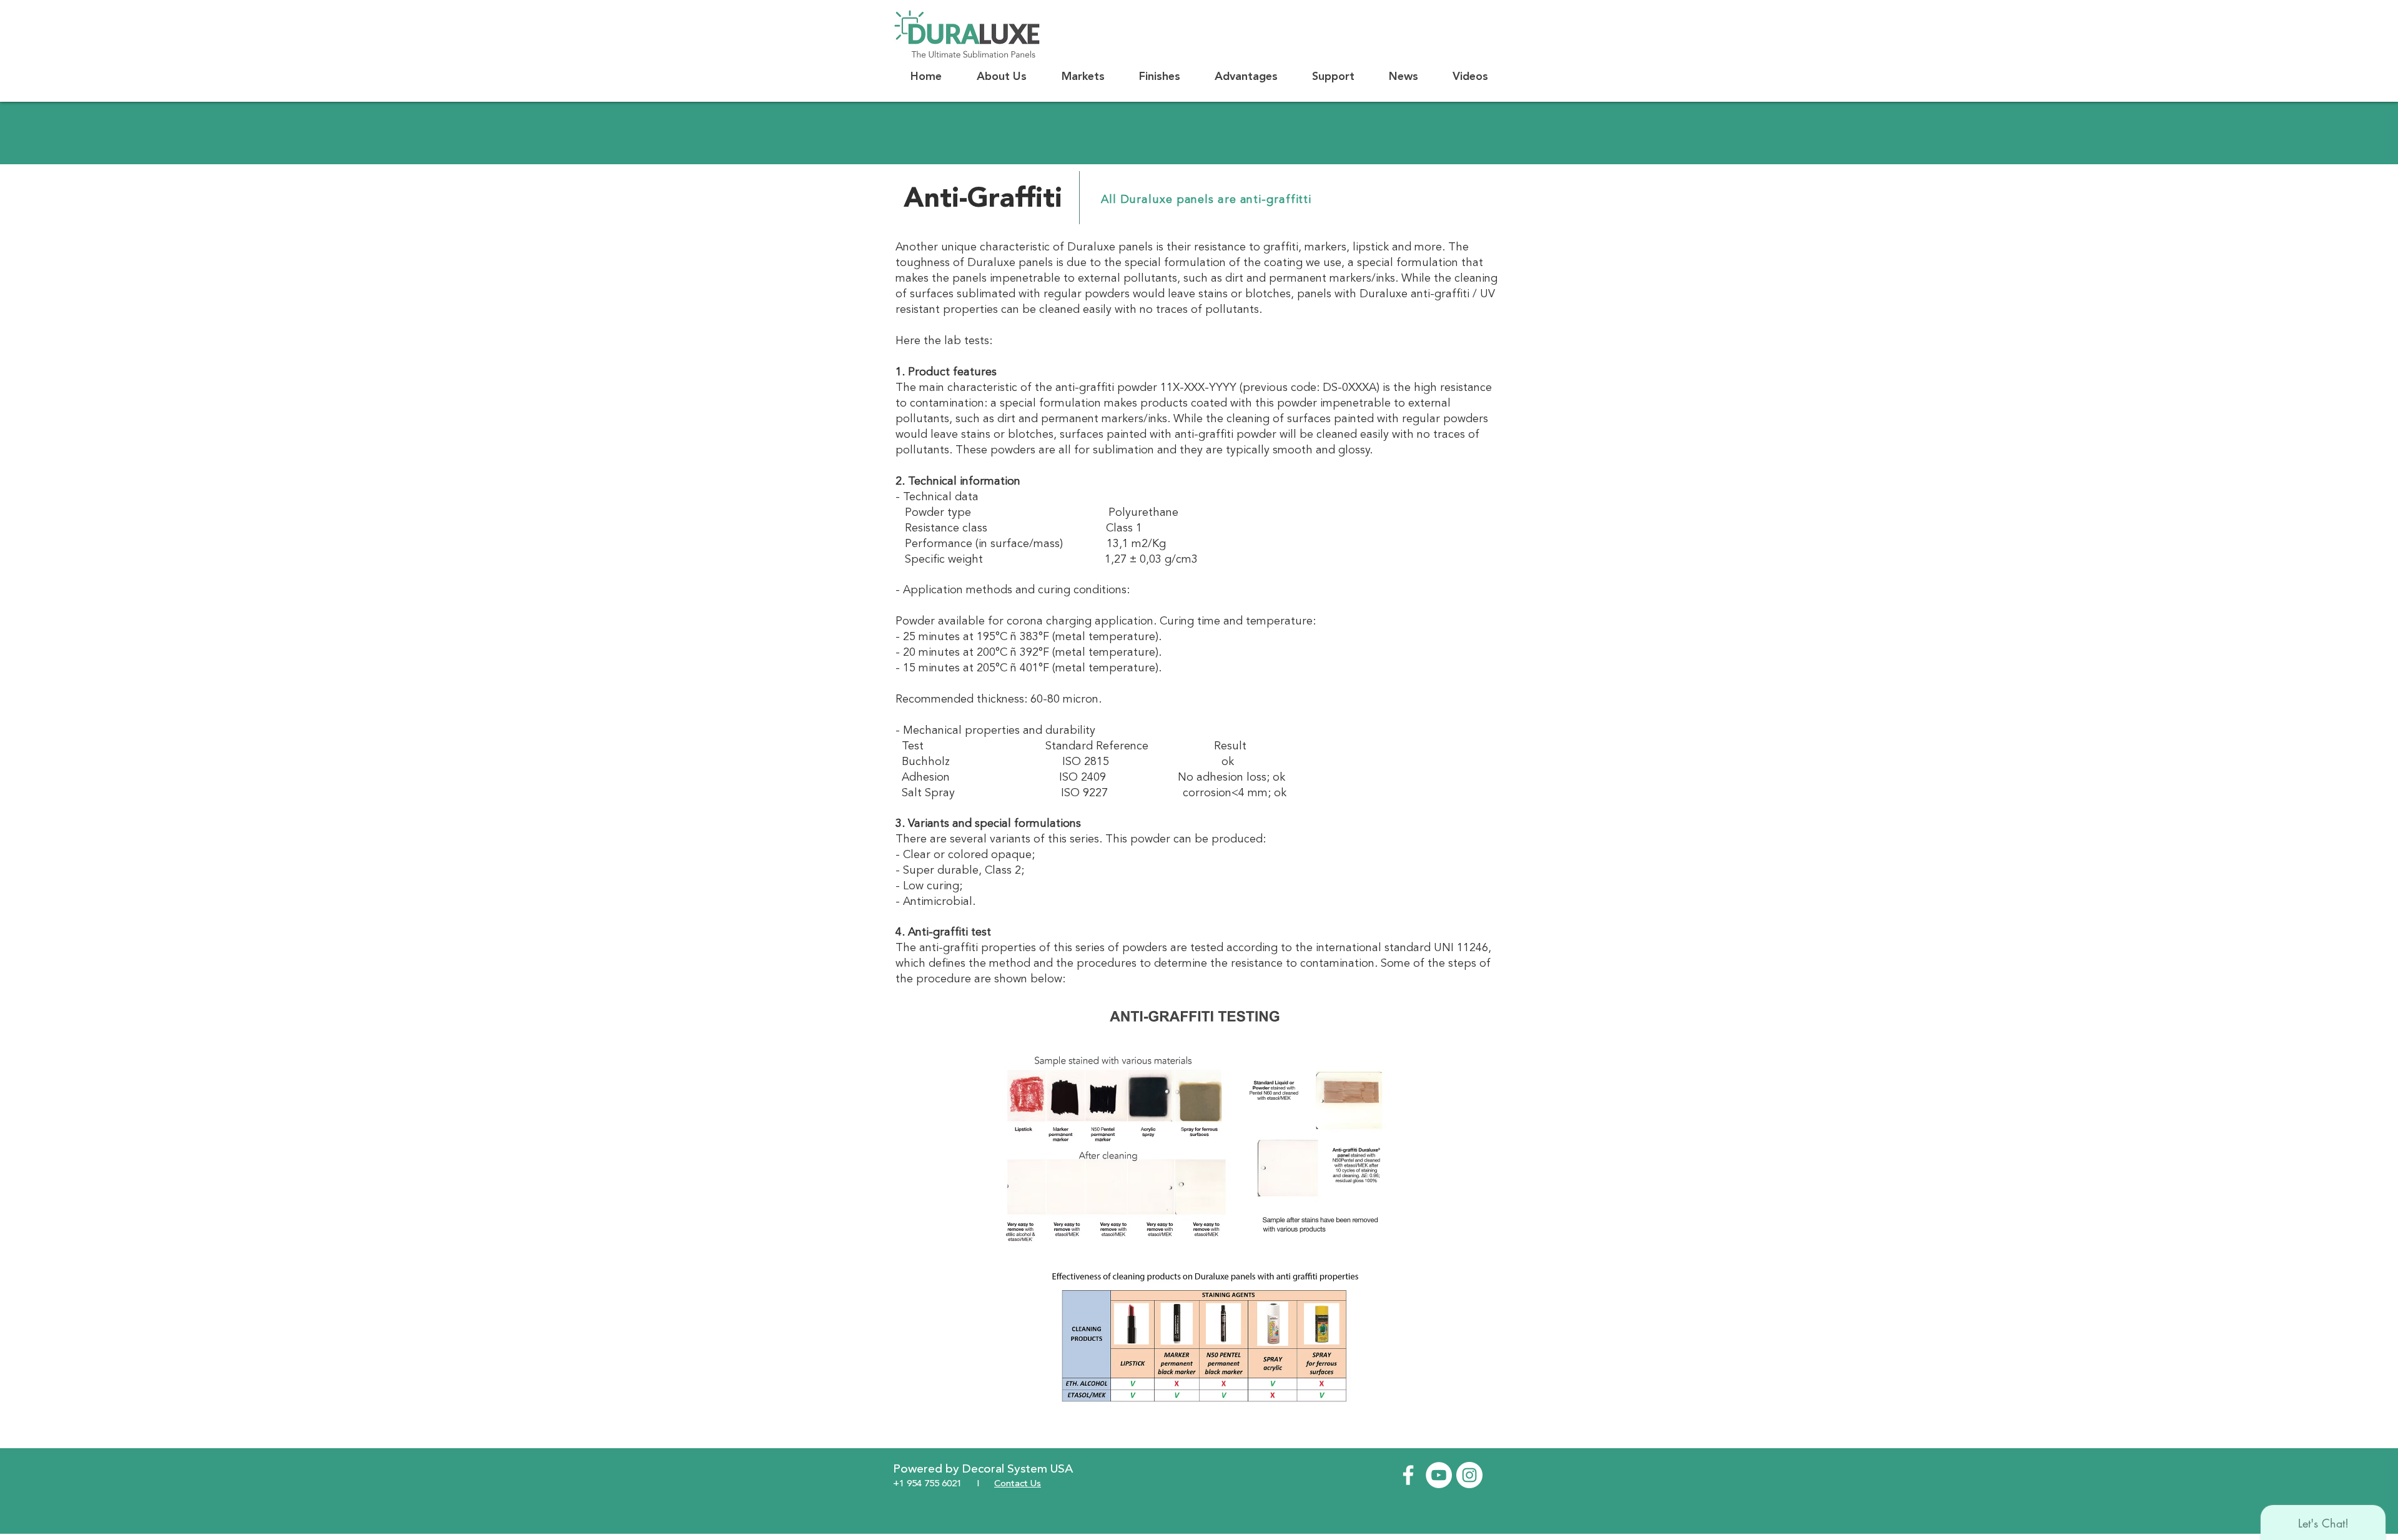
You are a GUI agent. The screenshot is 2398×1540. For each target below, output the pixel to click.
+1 (899, 1484)
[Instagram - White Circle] (1469, 1475)
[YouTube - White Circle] (1439, 1475)
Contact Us (1018, 1484)
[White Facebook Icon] (1408, 1475)
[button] (1002, 77)
